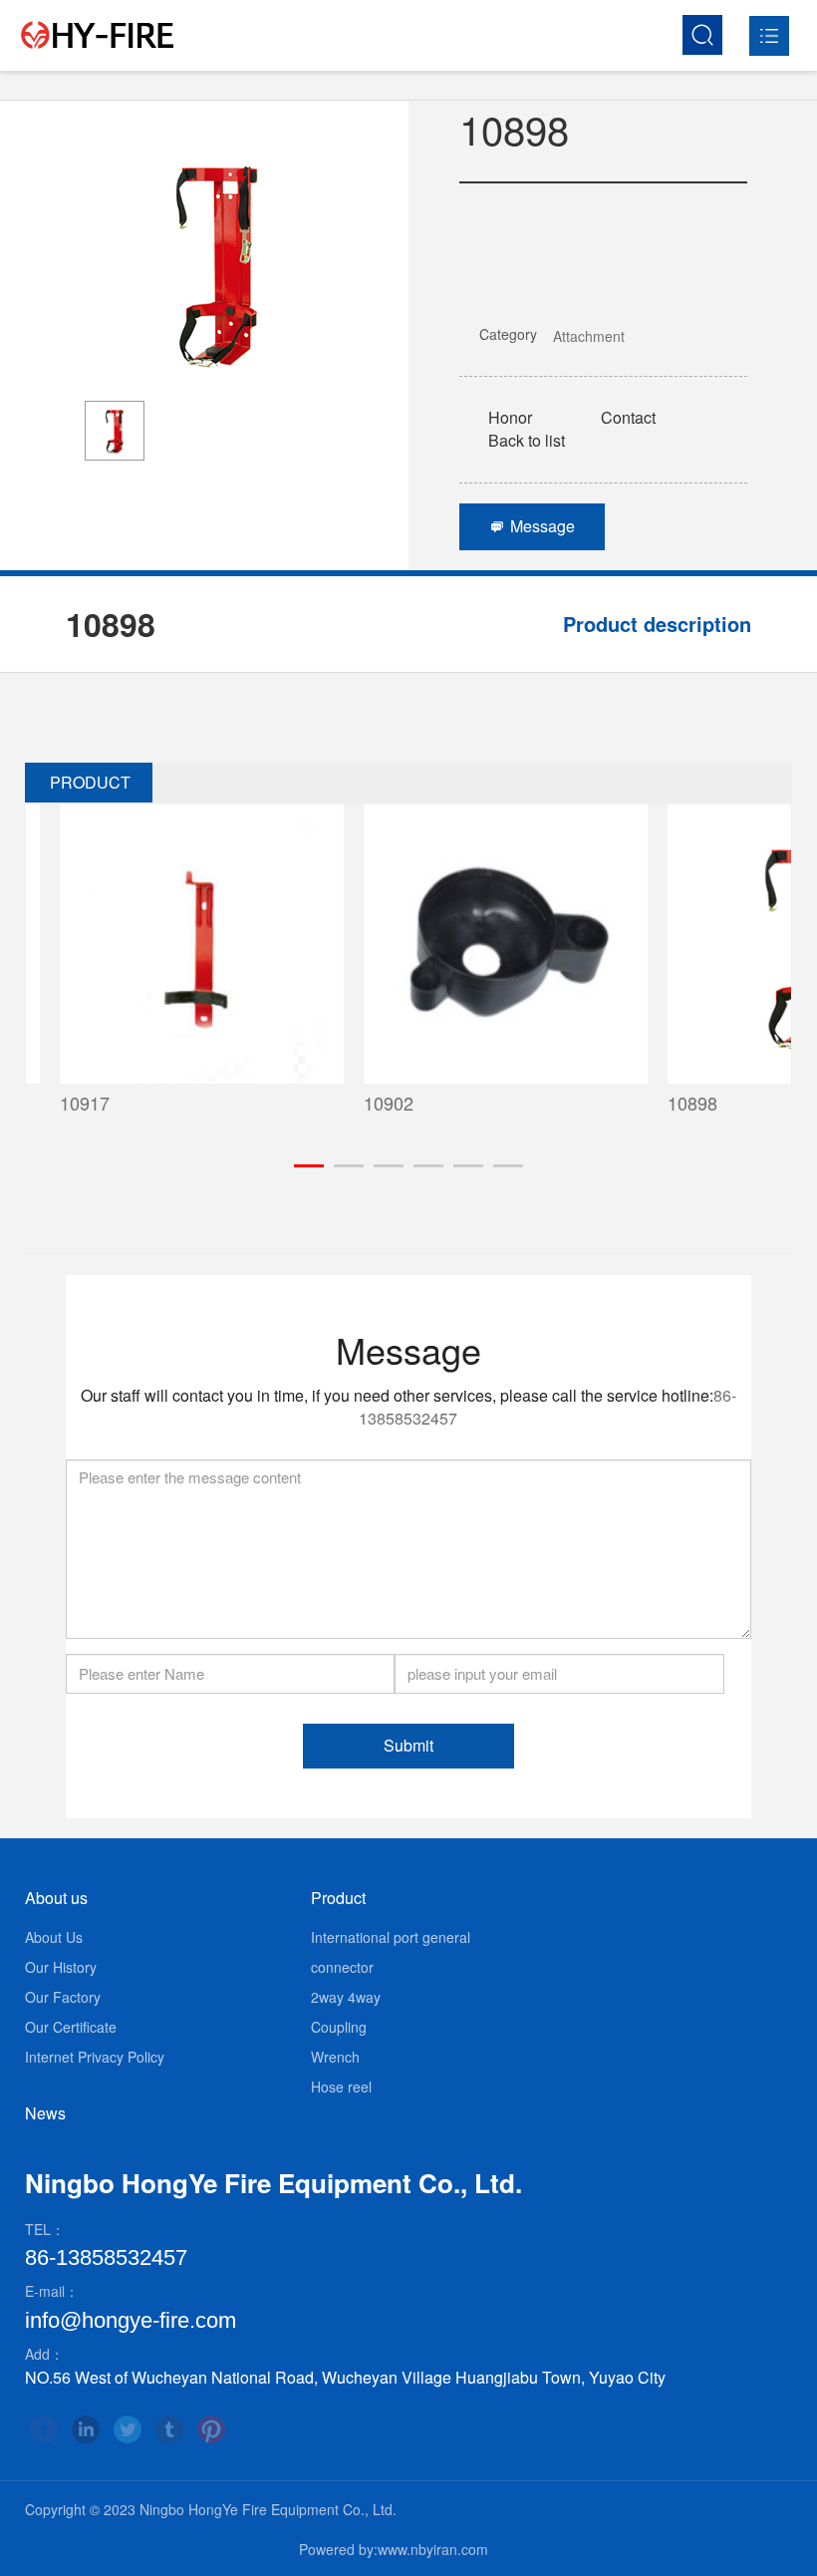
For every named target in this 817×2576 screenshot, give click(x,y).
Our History (61, 1967)
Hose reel (341, 2087)
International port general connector (391, 1952)
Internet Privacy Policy (95, 2057)
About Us (54, 1937)
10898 (659, 1103)
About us (56, 1898)
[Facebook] (44, 2429)
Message (532, 526)
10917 (51, 1103)
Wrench (335, 2057)
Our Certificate (71, 2027)
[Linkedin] (86, 2429)
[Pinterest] (211, 2429)
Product (338, 1898)
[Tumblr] (169, 2429)
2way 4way (346, 1997)
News (45, 2113)
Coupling (339, 2027)
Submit (408, 1745)
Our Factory (63, 1997)
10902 (355, 1103)
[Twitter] (128, 2429)
